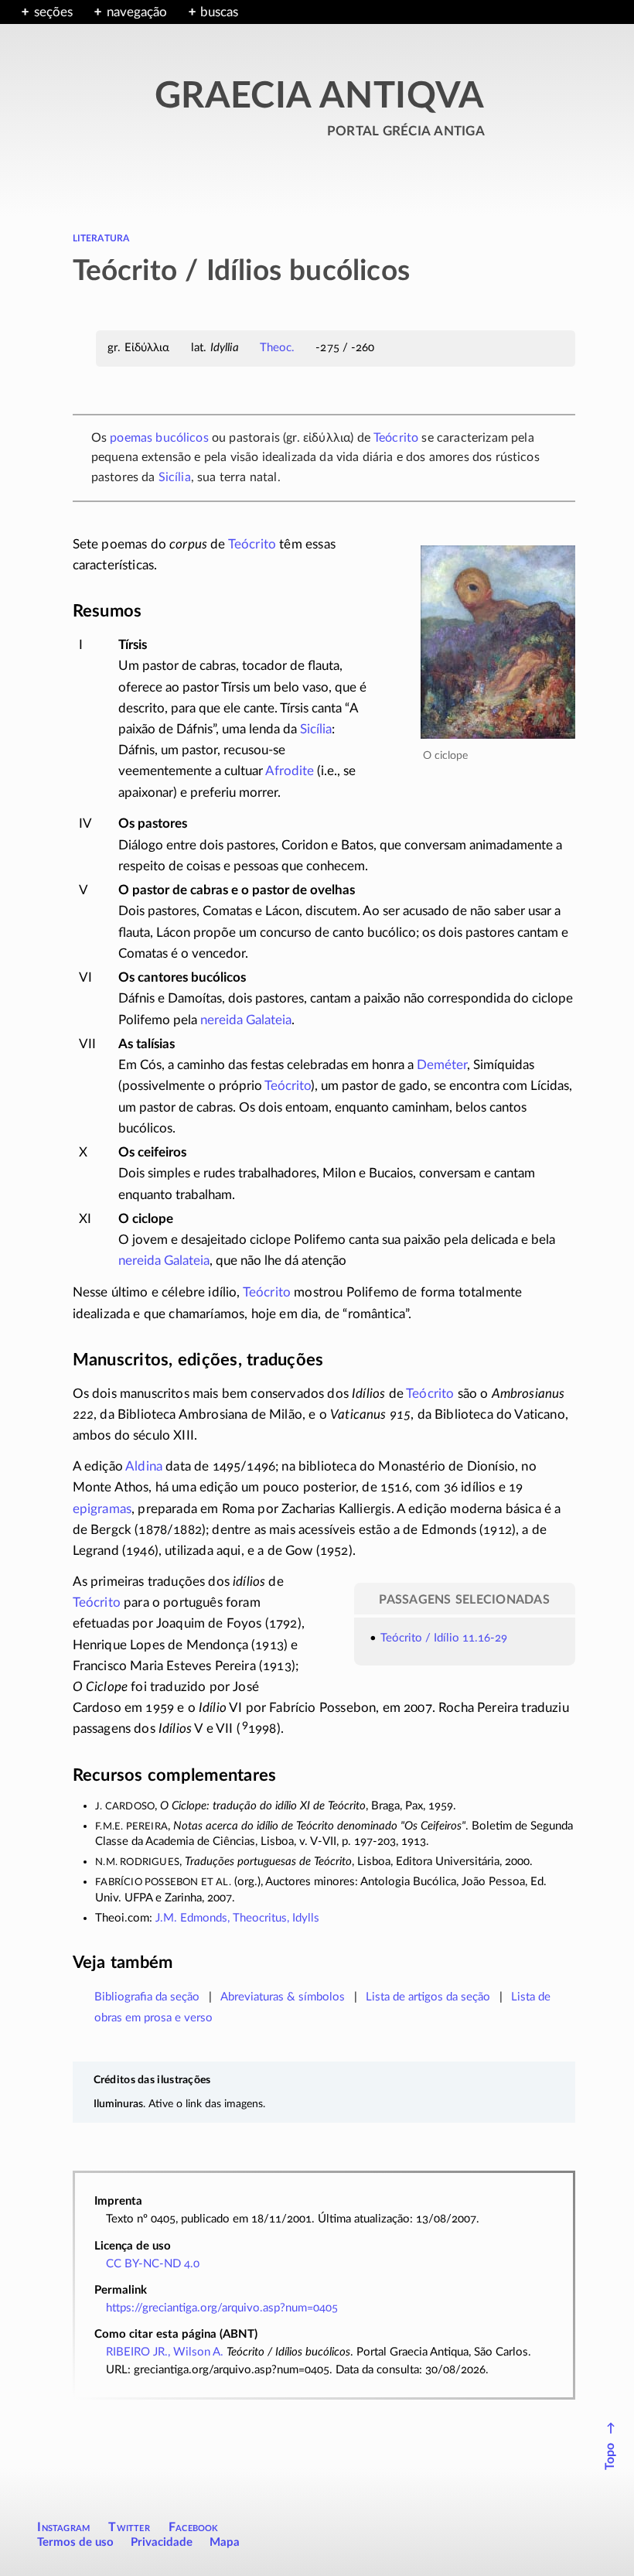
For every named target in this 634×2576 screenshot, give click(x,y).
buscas (219, 12)
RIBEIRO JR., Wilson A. (165, 2352)
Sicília (175, 477)
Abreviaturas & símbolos (283, 1997)
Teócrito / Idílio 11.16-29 (444, 1638)
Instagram (63, 2527)
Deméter (442, 1065)
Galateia (269, 1020)
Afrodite (290, 771)
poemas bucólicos (159, 438)
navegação (137, 12)
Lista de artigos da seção (428, 1997)
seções (53, 12)
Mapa (225, 2542)
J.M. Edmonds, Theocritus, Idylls (237, 1918)
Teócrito (396, 438)
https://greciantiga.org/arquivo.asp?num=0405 (222, 2308)
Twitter (129, 2527)
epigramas (102, 1509)
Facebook (194, 2527)
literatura (101, 237)
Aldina (144, 1466)
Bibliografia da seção (147, 1997)
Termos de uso (75, 2542)
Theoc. (278, 348)
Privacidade (162, 2542)
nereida (222, 1020)
